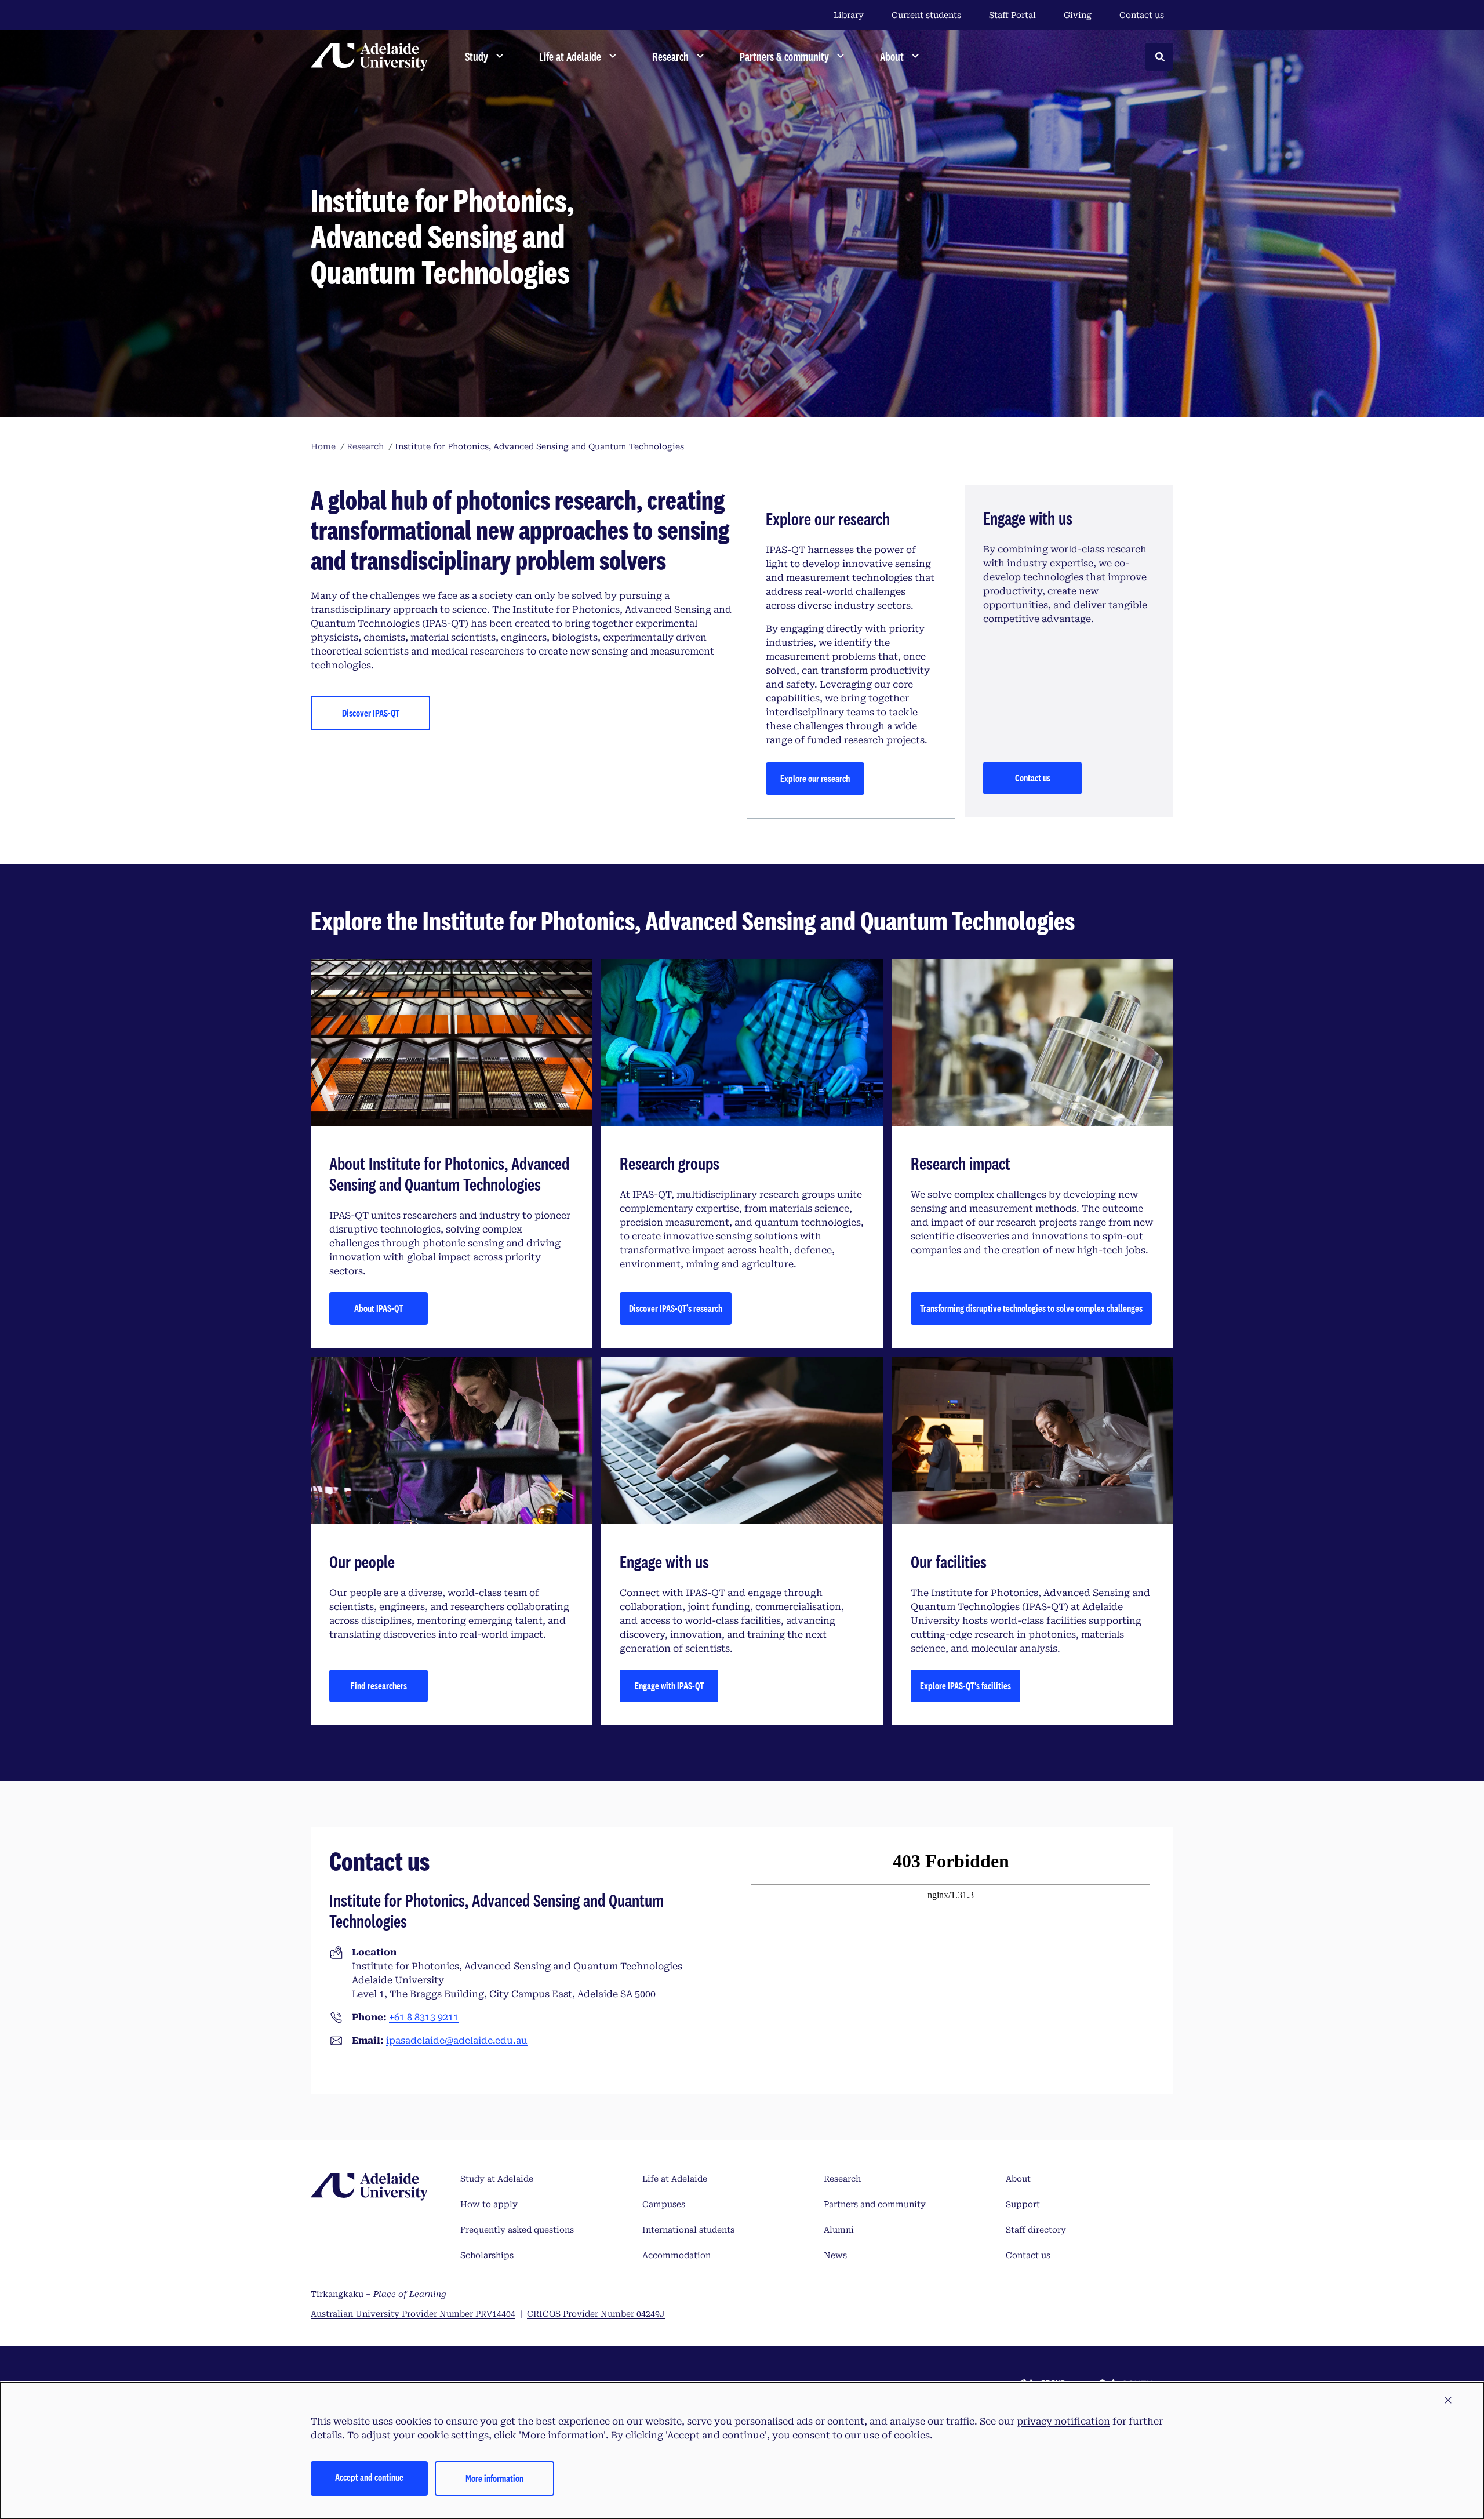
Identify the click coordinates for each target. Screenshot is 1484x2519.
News (835, 2255)
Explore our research (815, 778)
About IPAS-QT (379, 1308)
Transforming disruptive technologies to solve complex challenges (1031, 1308)
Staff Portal (1012, 15)
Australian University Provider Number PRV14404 (413, 2314)
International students (688, 2230)
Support (1023, 2204)
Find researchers (379, 1686)
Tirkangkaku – (379, 2294)
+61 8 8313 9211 (424, 2017)
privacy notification (1063, 2421)
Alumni (839, 2230)
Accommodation (676, 2255)
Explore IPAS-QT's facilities (965, 1686)
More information (494, 2478)
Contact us (1142, 15)
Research (842, 2179)
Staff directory (1036, 2230)
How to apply (489, 2204)
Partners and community (875, 2204)
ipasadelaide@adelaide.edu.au (457, 2040)
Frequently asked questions (517, 2230)
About (1018, 2179)
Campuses (664, 2204)
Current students (926, 15)
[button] (1448, 2401)
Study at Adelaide (497, 2179)
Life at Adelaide (675, 2179)
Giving (1078, 15)
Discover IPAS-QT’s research (676, 1308)
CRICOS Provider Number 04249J (596, 2314)
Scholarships (487, 2255)
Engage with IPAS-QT (669, 1686)
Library (849, 15)
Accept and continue (369, 2477)
